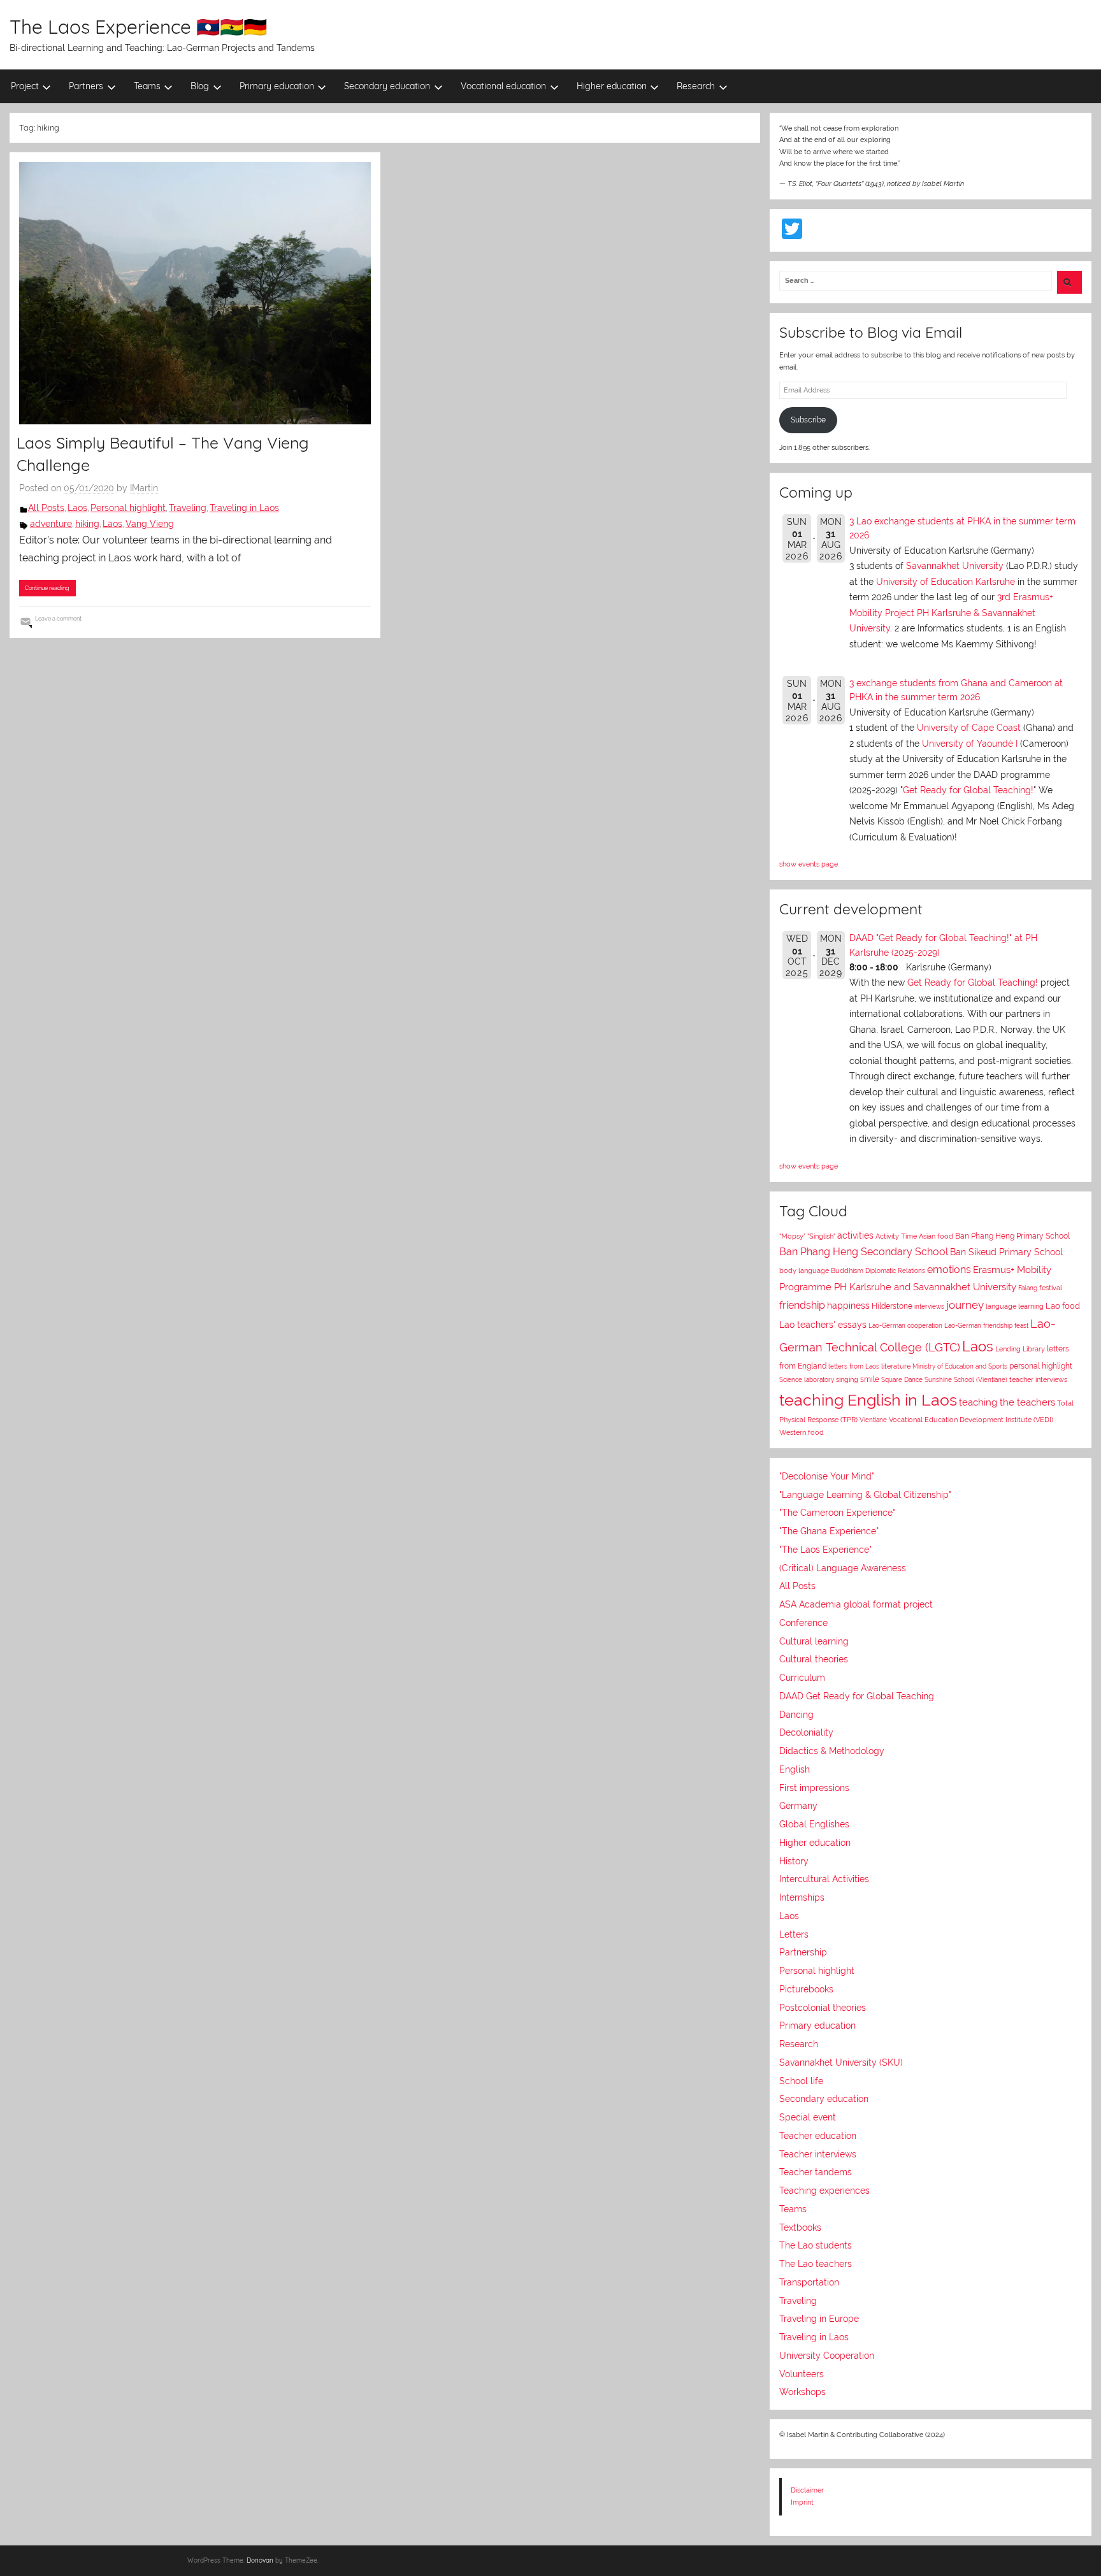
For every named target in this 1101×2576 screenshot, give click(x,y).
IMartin (144, 488)
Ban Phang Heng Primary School (1012, 1236)
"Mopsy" (792, 1236)
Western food (802, 1432)
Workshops (802, 2392)
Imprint (802, 2502)
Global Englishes (814, 1824)
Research (696, 86)
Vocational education (503, 86)
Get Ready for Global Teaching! (968, 790)
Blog (200, 86)
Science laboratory (807, 1379)
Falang (1028, 1288)
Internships (802, 1897)
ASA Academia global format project (856, 1604)
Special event (808, 2117)
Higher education (612, 86)
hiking (87, 524)
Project (25, 86)
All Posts (46, 508)
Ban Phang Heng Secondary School (864, 1252)
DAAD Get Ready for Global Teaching (857, 1696)
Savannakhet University (955, 566)
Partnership (803, 1952)
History (794, 1861)
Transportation (809, 2282)
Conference (803, 1623)
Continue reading (47, 588)
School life (801, 2081)
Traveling (188, 508)
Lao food (1063, 1306)
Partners (86, 86)
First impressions (814, 1788)
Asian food (936, 1236)
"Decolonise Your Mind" (827, 1476)
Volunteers (802, 2374)
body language (804, 1271)
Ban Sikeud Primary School (1006, 1252)
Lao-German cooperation (905, 1325)
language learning (1015, 1306)
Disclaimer (807, 2490)
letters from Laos (854, 1366)
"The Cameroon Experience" (837, 1513)
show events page (809, 864)
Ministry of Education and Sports (960, 1366)
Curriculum (802, 1678)
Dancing (796, 1715)
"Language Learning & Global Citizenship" (865, 1495)
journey (965, 1305)
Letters (794, 1934)
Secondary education (387, 86)
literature (896, 1366)
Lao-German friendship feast (986, 1325)
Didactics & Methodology (832, 1751)
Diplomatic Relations (895, 1270)
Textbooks (800, 2227)
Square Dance (902, 1379)
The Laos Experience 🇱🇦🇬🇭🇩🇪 (138, 27)
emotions (949, 1270)
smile (870, 1379)
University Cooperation (827, 2356)
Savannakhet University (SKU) (841, 2062)
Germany (798, 1806)
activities (855, 1235)
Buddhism (847, 1271)
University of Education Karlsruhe (946, 582)
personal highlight (1041, 1366)
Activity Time (896, 1236)
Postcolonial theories (823, 2008)
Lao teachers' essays (823, 1325)
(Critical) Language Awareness (843, 1568)
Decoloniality (806, 1732)
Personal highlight (128, 508)
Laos (77, 508)
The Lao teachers (816, 2264)
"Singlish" (821, 1236)
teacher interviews (1038, 1380)
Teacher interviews (818, 2154)
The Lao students (816, 2245)
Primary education (277, 86)
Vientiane (873, 1420)
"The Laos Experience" (825, 1550)
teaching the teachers (1007, 1402)
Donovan (260, 2560)
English (795, 1769)
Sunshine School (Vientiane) (966, 1379)
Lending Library (1020, 1349)
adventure (51, 524)
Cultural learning (814, 1641)
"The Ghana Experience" (829, 1531)
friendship (802, 1305)
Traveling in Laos (244, 508)
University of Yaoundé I (970, 744)
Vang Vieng (150, 524)
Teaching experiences (824, 2191)
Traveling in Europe (819, 2319)
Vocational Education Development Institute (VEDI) (971, 1420)
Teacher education (818, 2136)
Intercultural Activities (824, 1879)
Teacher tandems (816, 2172)
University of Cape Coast (969, 728)
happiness (848, 1306)
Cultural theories (814, 1659)
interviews (929, 1306)
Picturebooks (806, 1989)
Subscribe (808, 420)
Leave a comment (58, 618)
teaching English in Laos (868, 1400)
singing (847, 1380)
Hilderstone (892, 1306)
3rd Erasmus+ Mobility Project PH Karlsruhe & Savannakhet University (951, 613)
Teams (147, 86)
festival (1051, 1288)
